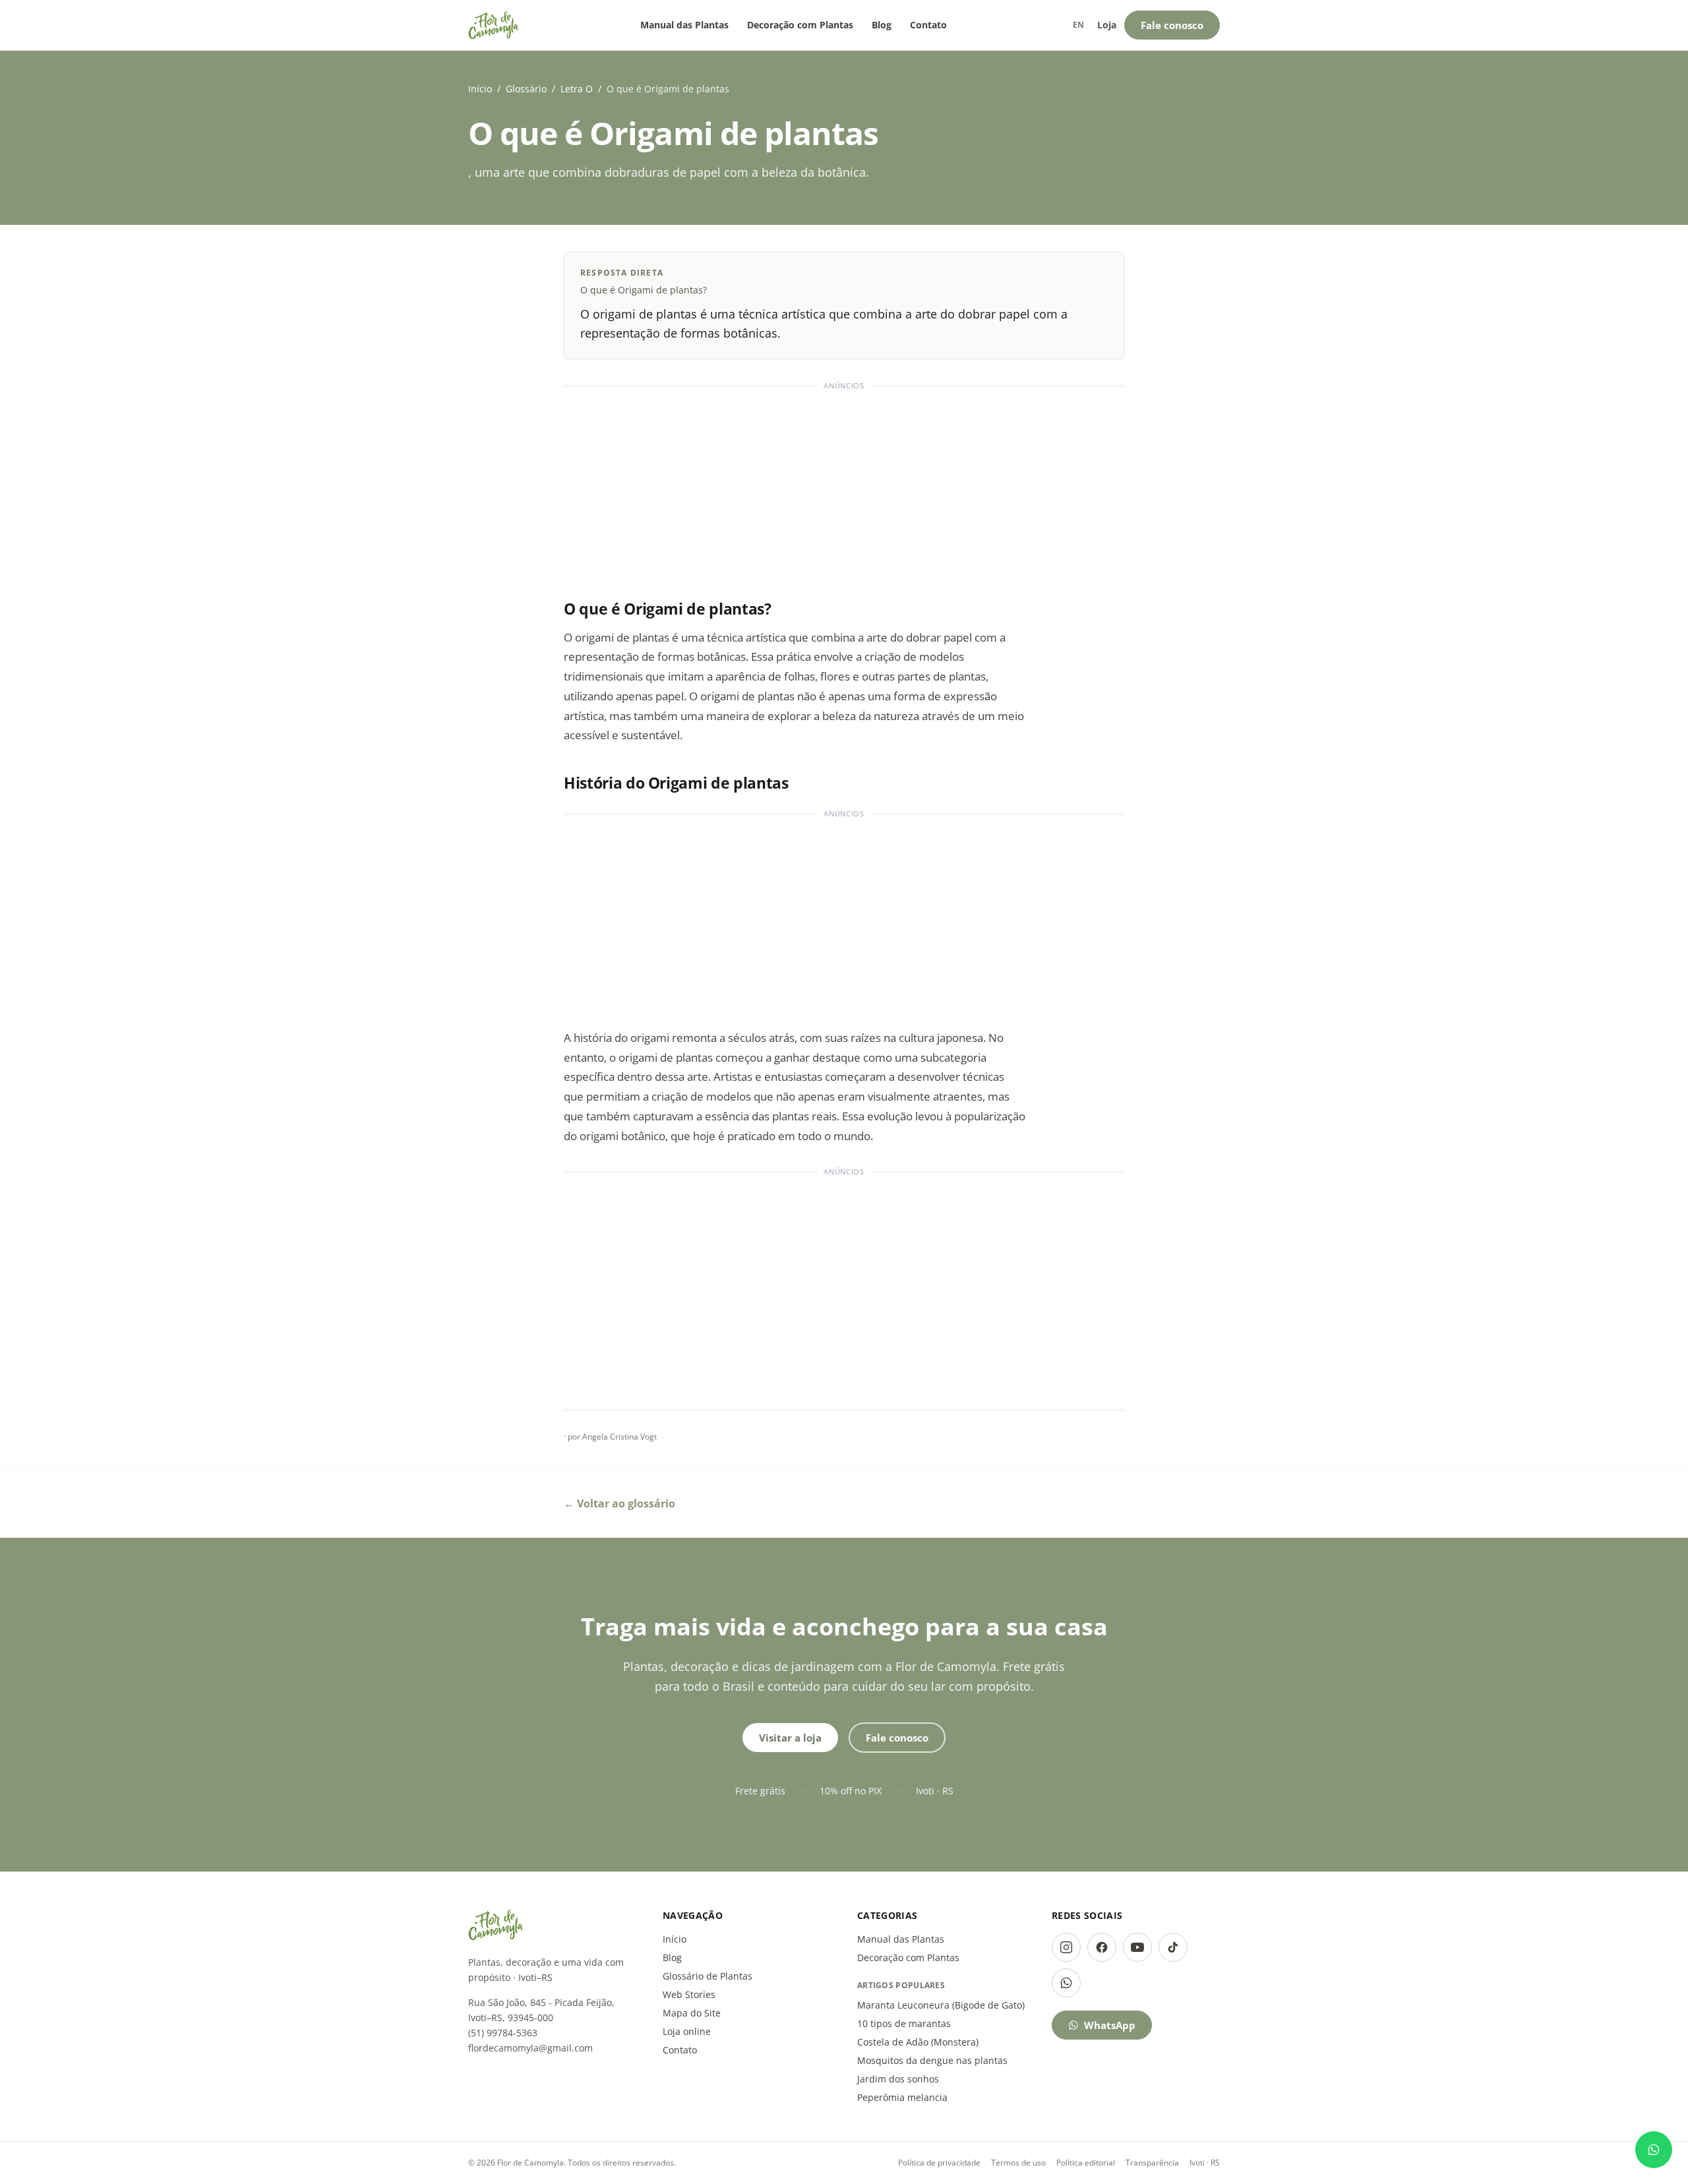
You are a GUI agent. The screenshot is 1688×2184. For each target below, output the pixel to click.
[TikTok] (1173, 1947)
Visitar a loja (790, 1738)
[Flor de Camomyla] (494, 25)
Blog (882, 25)
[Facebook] (1102, 1947)
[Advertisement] (844, 487)
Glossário (526, 89)
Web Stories (689, 1994)
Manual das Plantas (684, 25)
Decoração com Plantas (800, 25)
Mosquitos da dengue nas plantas (932, 2060)
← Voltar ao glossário (619, 1503)
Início (480, 89)
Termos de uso (1018, 2163)
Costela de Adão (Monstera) (918, 2042)
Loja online (687, 2031)
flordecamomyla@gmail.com (530, 2048)
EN (1078, 25)
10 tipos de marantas (904, 2023)
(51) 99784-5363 (503, 2033)
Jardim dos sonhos (898, 2079)
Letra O (577, 89)
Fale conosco (1172, 25)
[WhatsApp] (1066, 1983)
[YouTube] (1137, 1947)
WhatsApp (1110, 2025)
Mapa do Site (692, 2013)
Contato (928, 25)
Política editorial (1086, 2163)
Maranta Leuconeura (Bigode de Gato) (941, 2005)
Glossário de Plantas (708, 1976)
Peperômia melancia (902, 2097)
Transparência (1152, 2163)
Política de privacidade (939, 2163)
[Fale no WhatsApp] (1654, 2150)
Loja (1107, 25)
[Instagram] (1066, 1947)
